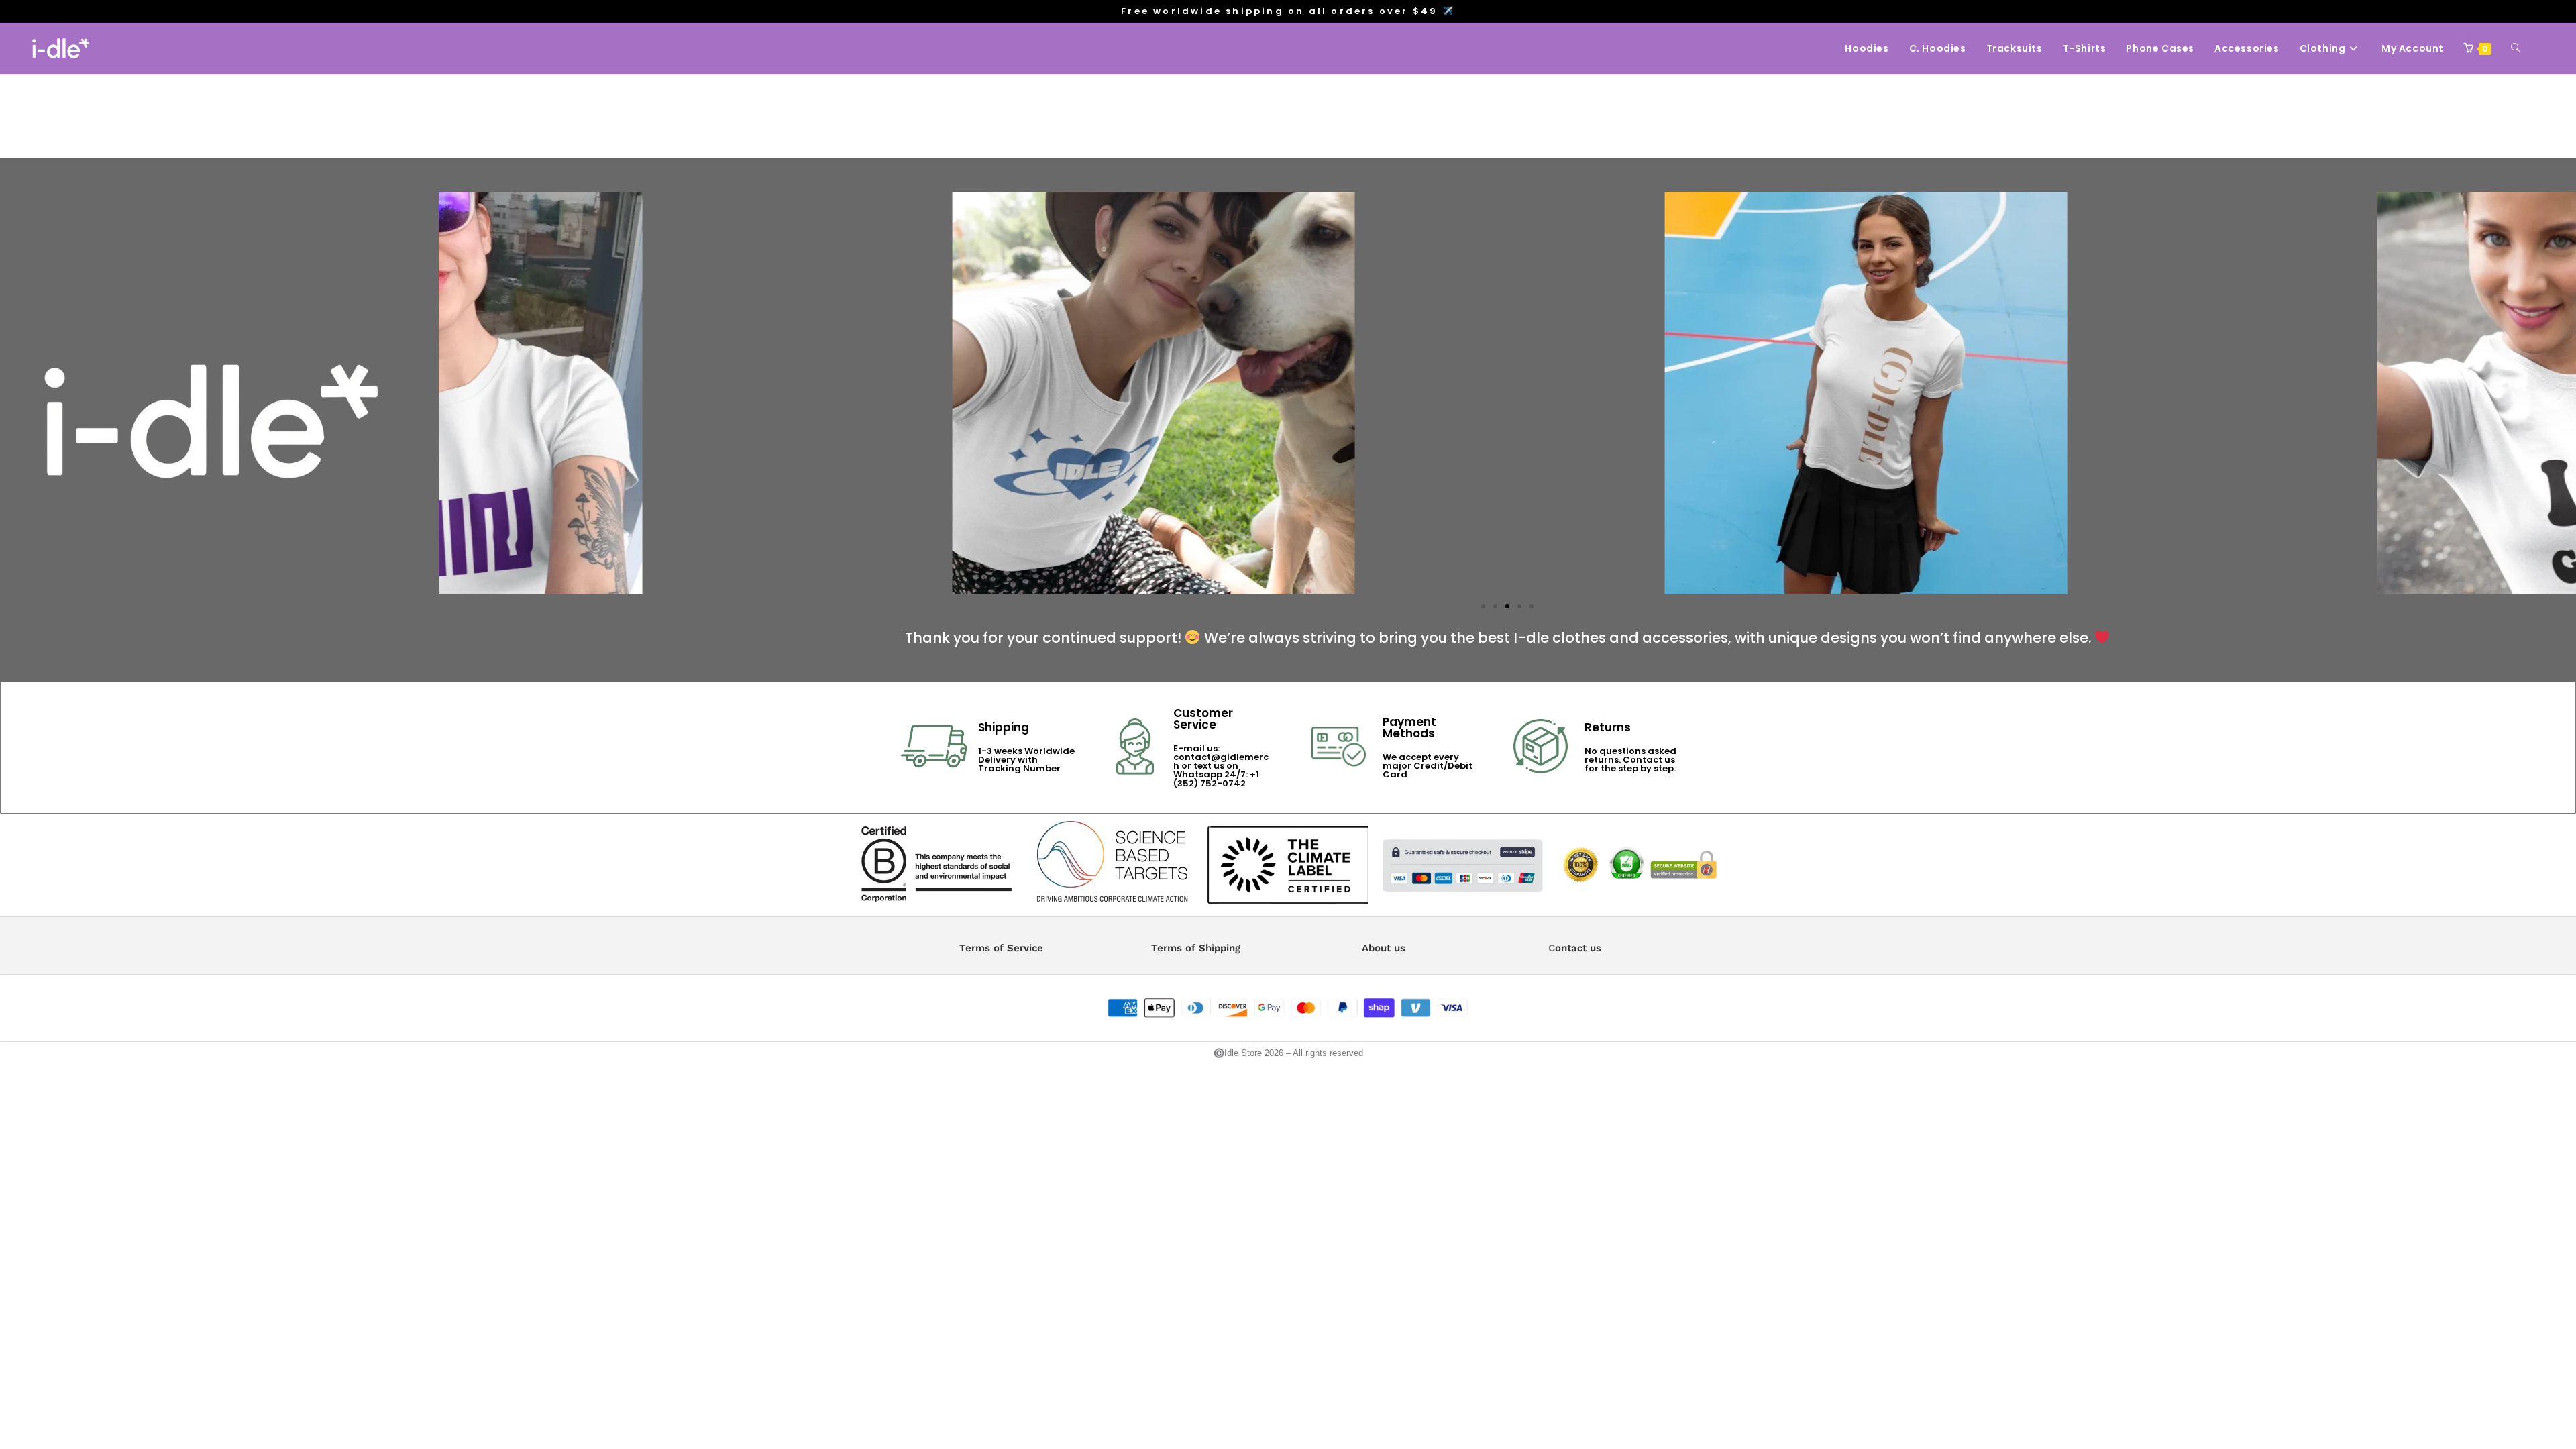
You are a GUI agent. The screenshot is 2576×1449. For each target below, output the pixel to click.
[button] (454, 393)
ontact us (1578, 948)
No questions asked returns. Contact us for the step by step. (1630, 760)
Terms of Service (1001, 948)
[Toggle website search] (2516, 48)
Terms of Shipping (1196, 948)
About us (1384, 948)
